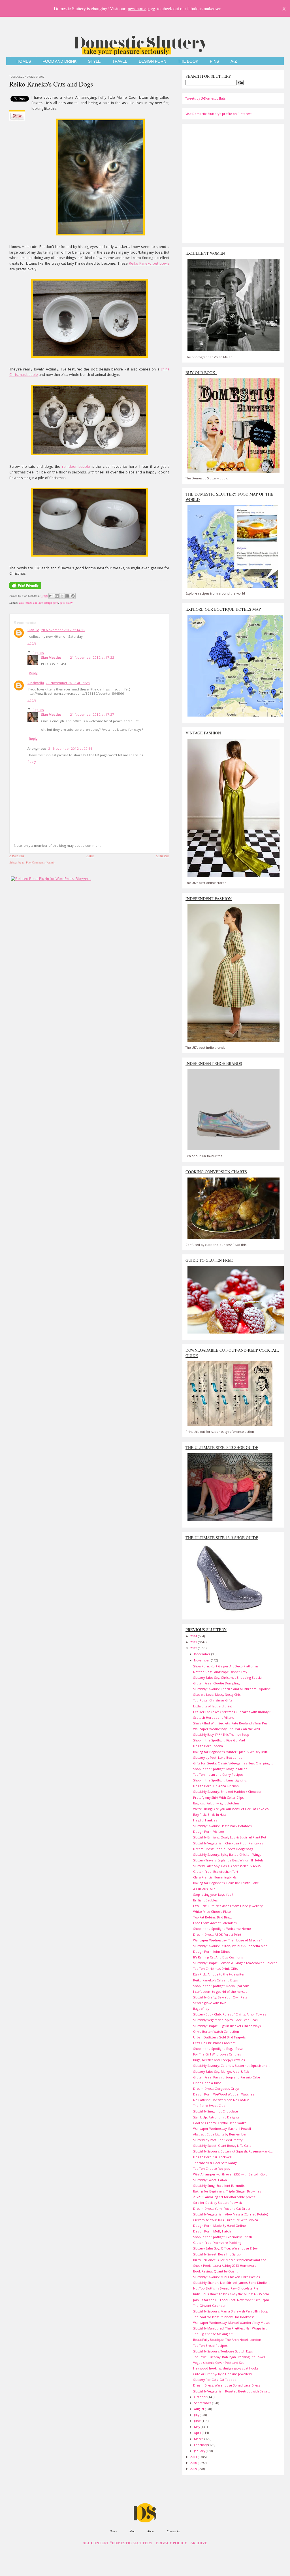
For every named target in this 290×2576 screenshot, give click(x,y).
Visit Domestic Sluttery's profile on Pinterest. (219, 114)
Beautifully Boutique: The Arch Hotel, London (227, 2340)
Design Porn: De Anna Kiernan (216, 1786)
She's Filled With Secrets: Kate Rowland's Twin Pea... (232, 1723)
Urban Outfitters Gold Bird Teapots (219, 2037)
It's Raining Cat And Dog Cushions (218, 1957)
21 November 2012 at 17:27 (92, 714)
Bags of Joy (201, 2009)
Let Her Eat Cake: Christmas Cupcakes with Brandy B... (234, 1712)
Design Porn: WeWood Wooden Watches (224, 2094)
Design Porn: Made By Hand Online (219, 2226)
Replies (38, 653)
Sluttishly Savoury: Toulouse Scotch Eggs (223, 2351)
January (200, 2451)
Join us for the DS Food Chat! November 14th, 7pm (231, 2300)
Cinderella (36, 683)
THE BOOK (188, 61)
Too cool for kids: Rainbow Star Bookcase (224, 2317)
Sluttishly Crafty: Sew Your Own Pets (220, 1997)
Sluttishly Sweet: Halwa (210, 2180)
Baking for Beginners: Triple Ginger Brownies (227, 2191)
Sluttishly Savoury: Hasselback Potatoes (222, 1826)
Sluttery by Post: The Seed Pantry (218, 2140)
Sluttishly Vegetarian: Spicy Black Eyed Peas (225, 2020)
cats (21, 603)
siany (69, 603)
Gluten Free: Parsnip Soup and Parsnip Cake (227, 2077)
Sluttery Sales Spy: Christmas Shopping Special (228, 1677)
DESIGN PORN (153, 61)
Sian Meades (51, 657)
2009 (194, 2469)
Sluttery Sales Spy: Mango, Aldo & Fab (221, 2071)
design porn (51, 603)
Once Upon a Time (207, 2083)
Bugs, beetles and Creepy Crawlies (219, 2060)
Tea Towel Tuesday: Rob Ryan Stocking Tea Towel (229, 2357)
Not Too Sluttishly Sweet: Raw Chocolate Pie (226, 2288)
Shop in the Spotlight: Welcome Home (222, 1929)
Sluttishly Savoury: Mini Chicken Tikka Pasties (226, 2277)
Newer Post (17, 856)
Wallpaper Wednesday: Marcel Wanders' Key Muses (232, 2323)
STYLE (94, 61)
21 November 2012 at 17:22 (92, 657)
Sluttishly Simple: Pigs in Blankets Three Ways (227, 2026)
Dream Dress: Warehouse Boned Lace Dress (227, 2385)
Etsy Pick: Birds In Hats (210, 1814)
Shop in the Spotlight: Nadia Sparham (221, 1986)
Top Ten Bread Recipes (210, 2346)
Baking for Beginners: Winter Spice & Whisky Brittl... (232, 1752)
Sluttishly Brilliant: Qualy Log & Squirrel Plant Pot (230, 1837)
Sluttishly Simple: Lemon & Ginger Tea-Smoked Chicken (235, 1963)
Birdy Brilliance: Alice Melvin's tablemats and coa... (231, 2260)
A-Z (234, 61)
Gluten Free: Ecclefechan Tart (216, 1872)
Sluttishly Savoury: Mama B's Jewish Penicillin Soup (231, 2311)
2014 (194, 1636)
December (203, 1654)
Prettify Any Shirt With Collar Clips (218, 1797)
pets (62, 603)
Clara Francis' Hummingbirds (215, 1877)
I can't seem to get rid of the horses (220, 1991)
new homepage (141, 8)
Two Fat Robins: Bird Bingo (213, 1917)
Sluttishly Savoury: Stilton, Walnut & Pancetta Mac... (231, 1946)
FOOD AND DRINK (59, 61)
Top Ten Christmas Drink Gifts (215, 1969)
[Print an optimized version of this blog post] (25, 589)
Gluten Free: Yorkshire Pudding (217, 2243)
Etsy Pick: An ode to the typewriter (219, 1974)
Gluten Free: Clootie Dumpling (216, 1683)
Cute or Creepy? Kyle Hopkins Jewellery (222, 2374)
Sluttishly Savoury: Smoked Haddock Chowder (227, 1792)
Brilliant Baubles (205, 1900)
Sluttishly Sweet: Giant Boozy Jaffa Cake (222, 2146)
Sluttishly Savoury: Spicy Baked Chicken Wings (227, 1854)
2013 (194, 1642)
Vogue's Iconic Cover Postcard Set (218, 2363)
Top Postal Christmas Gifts (213, 1700)
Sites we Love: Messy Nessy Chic (217, 1694)
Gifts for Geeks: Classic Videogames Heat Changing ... (233, 1763)
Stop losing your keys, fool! (213, 1894)
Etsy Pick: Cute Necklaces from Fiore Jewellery (228, 1906)
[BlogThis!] (57, 596)
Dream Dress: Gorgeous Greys (216, 2089)
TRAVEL (120, 61)
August (200, 2409)
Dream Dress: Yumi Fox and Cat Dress (222, 2209)
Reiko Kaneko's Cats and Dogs (51, 84)
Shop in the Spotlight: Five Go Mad (219, 1740)
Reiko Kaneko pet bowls (149, 263)
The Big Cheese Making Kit (213, 2334)
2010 (194, 2463)
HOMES (24, 61)
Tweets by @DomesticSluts (205, 98)
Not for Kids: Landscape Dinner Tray (220, 1672)
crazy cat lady (34, 603)
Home (90, 856)
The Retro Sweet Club (209, 2106)
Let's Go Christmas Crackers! (215, 2043)
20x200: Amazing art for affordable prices (224, 2197)
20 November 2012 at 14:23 (68, 683)
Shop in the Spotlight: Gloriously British (223, 2237)
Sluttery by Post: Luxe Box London (219, 1757)
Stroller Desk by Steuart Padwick (217, 2203)
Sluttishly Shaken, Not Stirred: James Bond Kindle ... (232, 2283)
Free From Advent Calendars (215, 1923)
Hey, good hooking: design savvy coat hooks (226, 2368)
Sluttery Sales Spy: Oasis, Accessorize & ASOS (227, 1866)
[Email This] (51, 596)
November (202, 1660)
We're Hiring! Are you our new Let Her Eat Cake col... (233, 1809)
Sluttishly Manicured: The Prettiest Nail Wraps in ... (231, 2328)
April (198, 2433)
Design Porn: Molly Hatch (212, 2231)
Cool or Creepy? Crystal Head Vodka (220, 2123)
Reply (32, 643)
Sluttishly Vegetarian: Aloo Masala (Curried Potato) (231, 2214)
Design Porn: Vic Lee (209, 1832)
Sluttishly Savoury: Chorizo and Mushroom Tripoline (232, 1689)
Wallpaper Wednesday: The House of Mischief (227, 1940)
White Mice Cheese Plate (212, 1912)
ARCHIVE (199, 2543)
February (201, 2445)
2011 (194, 2457)
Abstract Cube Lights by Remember (220, 2134)
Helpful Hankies (205, 1820)
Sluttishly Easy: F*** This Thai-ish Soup (221, 1734)
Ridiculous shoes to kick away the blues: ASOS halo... (232, 2294)
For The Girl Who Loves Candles (217, 2054)
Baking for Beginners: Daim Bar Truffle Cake (226, 1883)
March (199, 2439)
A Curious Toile (204, 1889)
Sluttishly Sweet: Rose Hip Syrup (217, 2254)
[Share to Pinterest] (73, 596)
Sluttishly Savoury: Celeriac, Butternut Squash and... (232, 2066)
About (151, 2531)
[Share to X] (62, 596)
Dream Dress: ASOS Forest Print (217, 1934)
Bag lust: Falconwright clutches (216, 1803)
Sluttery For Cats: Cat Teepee (215, 2380)
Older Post (163, 856)
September (203, 2403)
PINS (214, 61)
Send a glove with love (210, 2003)
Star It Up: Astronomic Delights (216, 2117)
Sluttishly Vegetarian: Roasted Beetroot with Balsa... (232, 2391)
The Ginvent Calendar (209, 2306)
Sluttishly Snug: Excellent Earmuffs (219, 2186)
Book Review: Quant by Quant (215, 2271)
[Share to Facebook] (67, 596)
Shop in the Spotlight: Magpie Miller (220, 1769)
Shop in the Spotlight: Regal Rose (218, 2049)
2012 (194, 1648)
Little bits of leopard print (213, 1706)
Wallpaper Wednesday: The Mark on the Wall (227, 1729)
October (201, 2397)
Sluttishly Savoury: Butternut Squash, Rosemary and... (233, 2151)
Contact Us (174, 2531)
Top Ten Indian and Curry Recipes (218, 1774)
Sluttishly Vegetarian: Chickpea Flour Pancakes (228, 1843)
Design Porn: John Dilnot (212, 1952)
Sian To (33, 630)
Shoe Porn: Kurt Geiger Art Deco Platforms (226, 1666)
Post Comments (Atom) (40, 862)
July (197, 2415)
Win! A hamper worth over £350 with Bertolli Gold (230, 2174)
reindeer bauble (76, 466)
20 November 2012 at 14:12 (63, 630)
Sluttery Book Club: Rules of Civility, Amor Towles (230, 2014)
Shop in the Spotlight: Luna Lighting (220, 1780)
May (197, 2427)
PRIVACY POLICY (171, 2543)
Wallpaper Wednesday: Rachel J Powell (222, 2129)
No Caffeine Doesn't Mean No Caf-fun (221, 2100)
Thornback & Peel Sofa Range (215, 2163)
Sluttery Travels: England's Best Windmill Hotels (228, 1860)
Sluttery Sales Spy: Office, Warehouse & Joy (225, 2248)
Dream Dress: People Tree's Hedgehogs (223, 1849)
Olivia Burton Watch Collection (216, 2031)
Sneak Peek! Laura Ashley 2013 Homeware (225, 2266)
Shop (132, 2531)
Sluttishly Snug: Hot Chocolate (216, 2111)
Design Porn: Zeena (208, 1746)
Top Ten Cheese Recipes (211, 2169)
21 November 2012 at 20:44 (70, 748)
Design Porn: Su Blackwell (212, 2157)
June (198, 2421)
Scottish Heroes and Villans (213, 1717)
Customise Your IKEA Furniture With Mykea (226, 2220)
